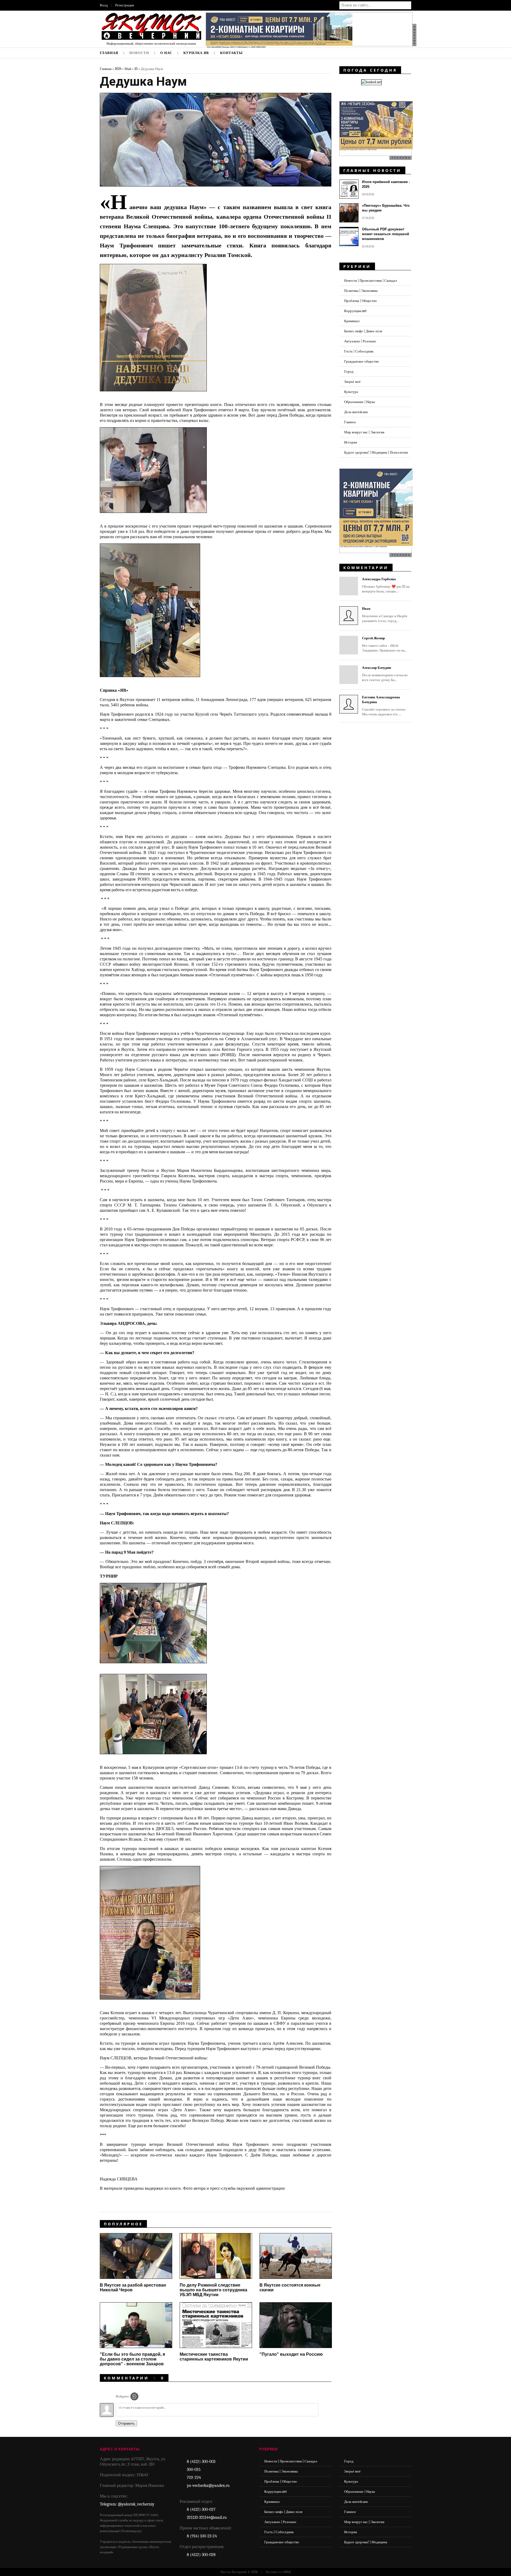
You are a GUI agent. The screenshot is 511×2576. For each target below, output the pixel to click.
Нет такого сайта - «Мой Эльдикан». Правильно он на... (384, 644)
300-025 (194, 2470)
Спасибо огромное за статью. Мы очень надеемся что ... (384, 706)
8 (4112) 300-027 (201, 2509)
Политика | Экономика (361, 291)
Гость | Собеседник (359, 351)
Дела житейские (356, 412)
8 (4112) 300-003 (201, 2462)
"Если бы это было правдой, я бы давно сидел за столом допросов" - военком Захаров (132, 2359)
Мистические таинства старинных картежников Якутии (214, 2357)
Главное (350, 422)
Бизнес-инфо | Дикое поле (363, 331)
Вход (104, 5)
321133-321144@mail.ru (207, 2517)
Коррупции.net (355, 311)
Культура (351, 392)
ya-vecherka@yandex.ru (208, 2486)
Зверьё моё (352, 382)
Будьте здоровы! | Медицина (366, 2542)
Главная (106, 69)
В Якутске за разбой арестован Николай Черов (133, 2287)
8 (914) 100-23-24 (202, 2536)
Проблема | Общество (360, 301)
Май (128, 69)
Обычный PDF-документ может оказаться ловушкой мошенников (386, 234)
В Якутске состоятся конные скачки (290, 2287)
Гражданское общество (362, 361)
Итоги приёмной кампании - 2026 (386, 184)
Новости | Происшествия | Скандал (370, 281)
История (351, 442)
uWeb (287, 2572)
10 (136, 69)
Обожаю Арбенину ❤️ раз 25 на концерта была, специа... (386, 585)
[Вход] (134, 2396)
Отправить (126, 2423)
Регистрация (125, 5)
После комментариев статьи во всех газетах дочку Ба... (385, 674)
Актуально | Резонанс (360, 341)
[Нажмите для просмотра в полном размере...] (157, 395)
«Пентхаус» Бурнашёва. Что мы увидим (386, 208)
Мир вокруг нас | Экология (364, 432)
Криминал (352, 321)
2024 (118, 69)
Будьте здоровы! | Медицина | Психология (376, 452)
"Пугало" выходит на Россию (291, 2354)
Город (349, 372)
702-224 (194, 2478)
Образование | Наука (360, 402)
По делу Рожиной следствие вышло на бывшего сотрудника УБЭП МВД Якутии (213, 2290)
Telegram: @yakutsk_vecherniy (127, 2504)
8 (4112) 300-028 (201, 2555)
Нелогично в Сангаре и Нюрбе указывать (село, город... (385, 615)
